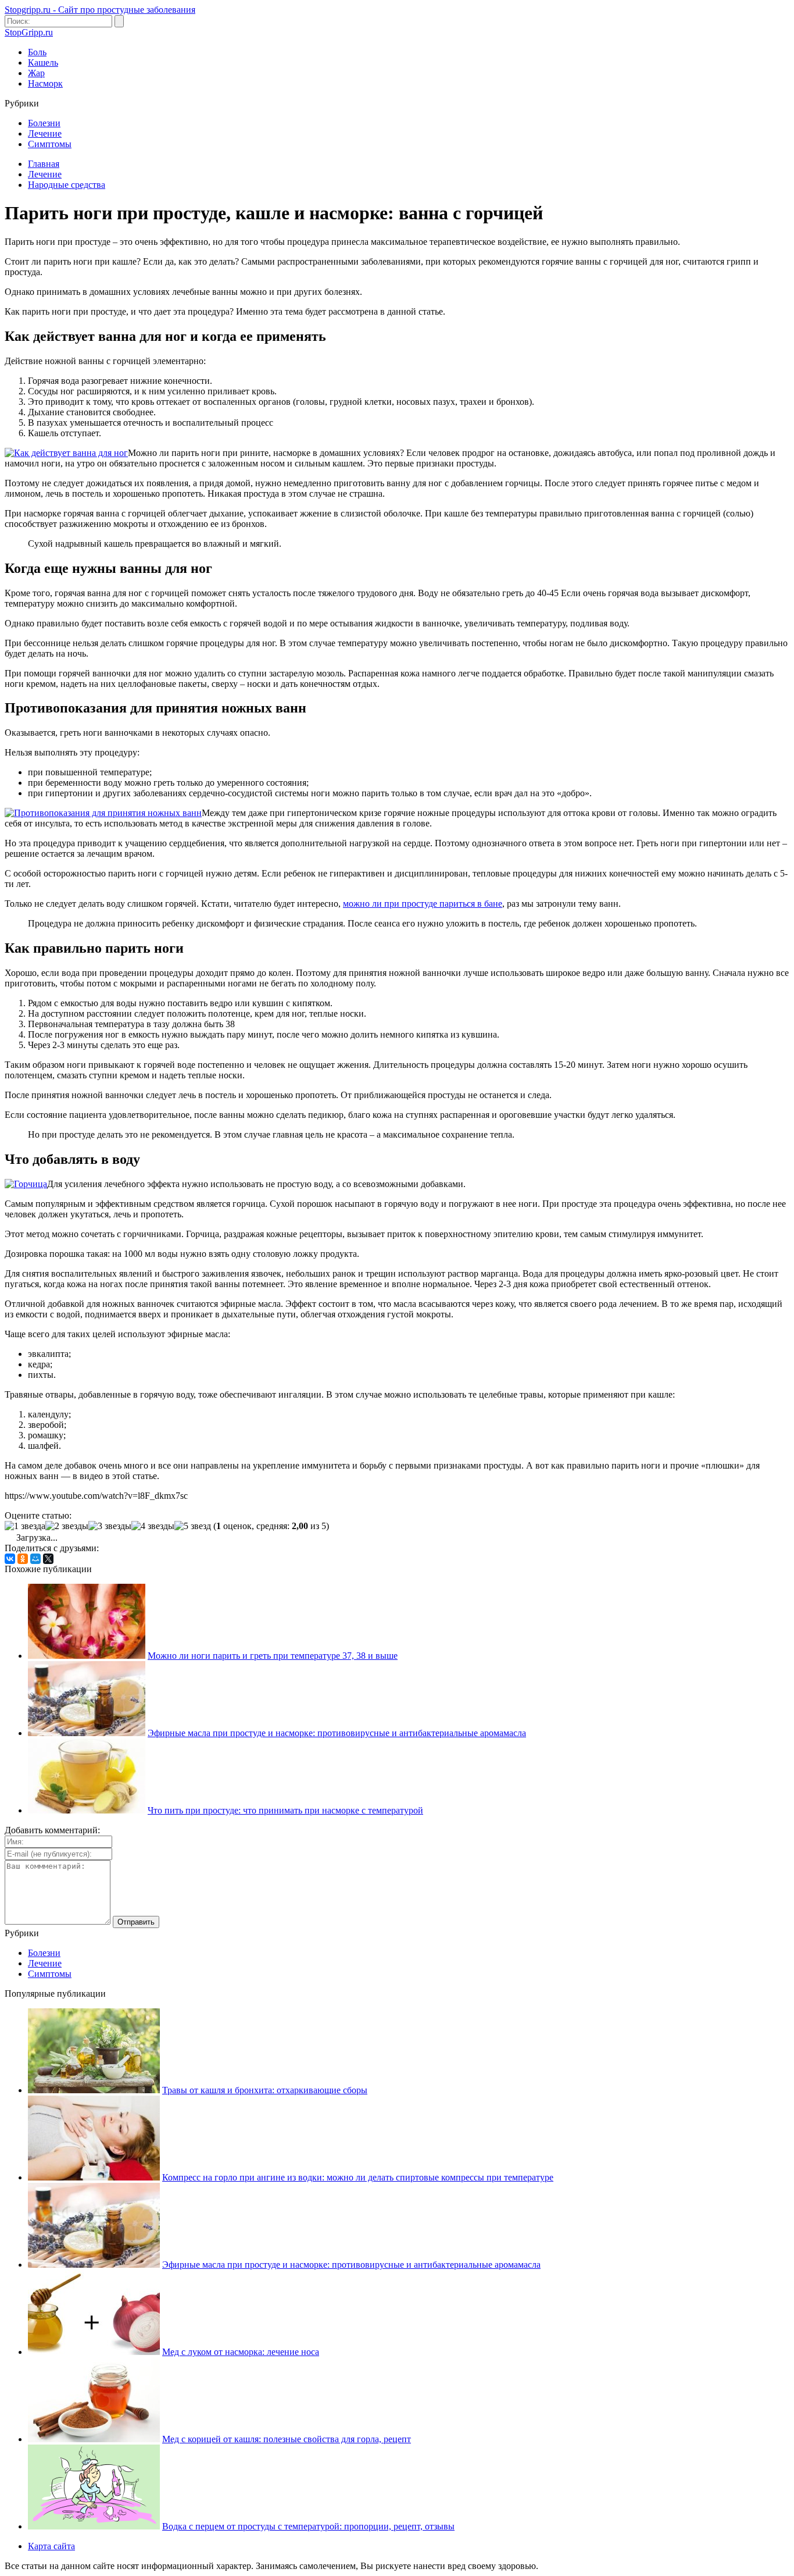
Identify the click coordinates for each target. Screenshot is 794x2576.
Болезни (44, 123)
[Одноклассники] (23, 1559)
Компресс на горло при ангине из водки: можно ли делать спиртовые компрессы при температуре (358, 2177)
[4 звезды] (153, 1526)
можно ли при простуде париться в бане (423, 904)
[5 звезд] (193, 1526)
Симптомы (50, 144)
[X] (48, 1559)
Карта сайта (51, 2546)
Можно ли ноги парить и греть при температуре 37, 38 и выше (273, 1656)
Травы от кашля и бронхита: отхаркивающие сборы (265, 2090)
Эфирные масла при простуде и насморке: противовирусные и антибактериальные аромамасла (337, 1733)
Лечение (45, 133)
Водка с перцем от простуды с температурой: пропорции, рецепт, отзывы (308, 2526)
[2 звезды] (67, 1526)
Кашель (43, 63)
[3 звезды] (110, 1526)
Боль (37, 52)
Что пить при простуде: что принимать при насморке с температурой (285, 1810)
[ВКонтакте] (10, 1559)
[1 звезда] (25, 1526)
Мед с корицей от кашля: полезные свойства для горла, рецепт (287, 2439)
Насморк (45, 83)
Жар (36, 73)
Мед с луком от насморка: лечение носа (241, 2352)
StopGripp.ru (29, 32)
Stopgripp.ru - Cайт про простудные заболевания (100, 10)
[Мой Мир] (35, 1559)
